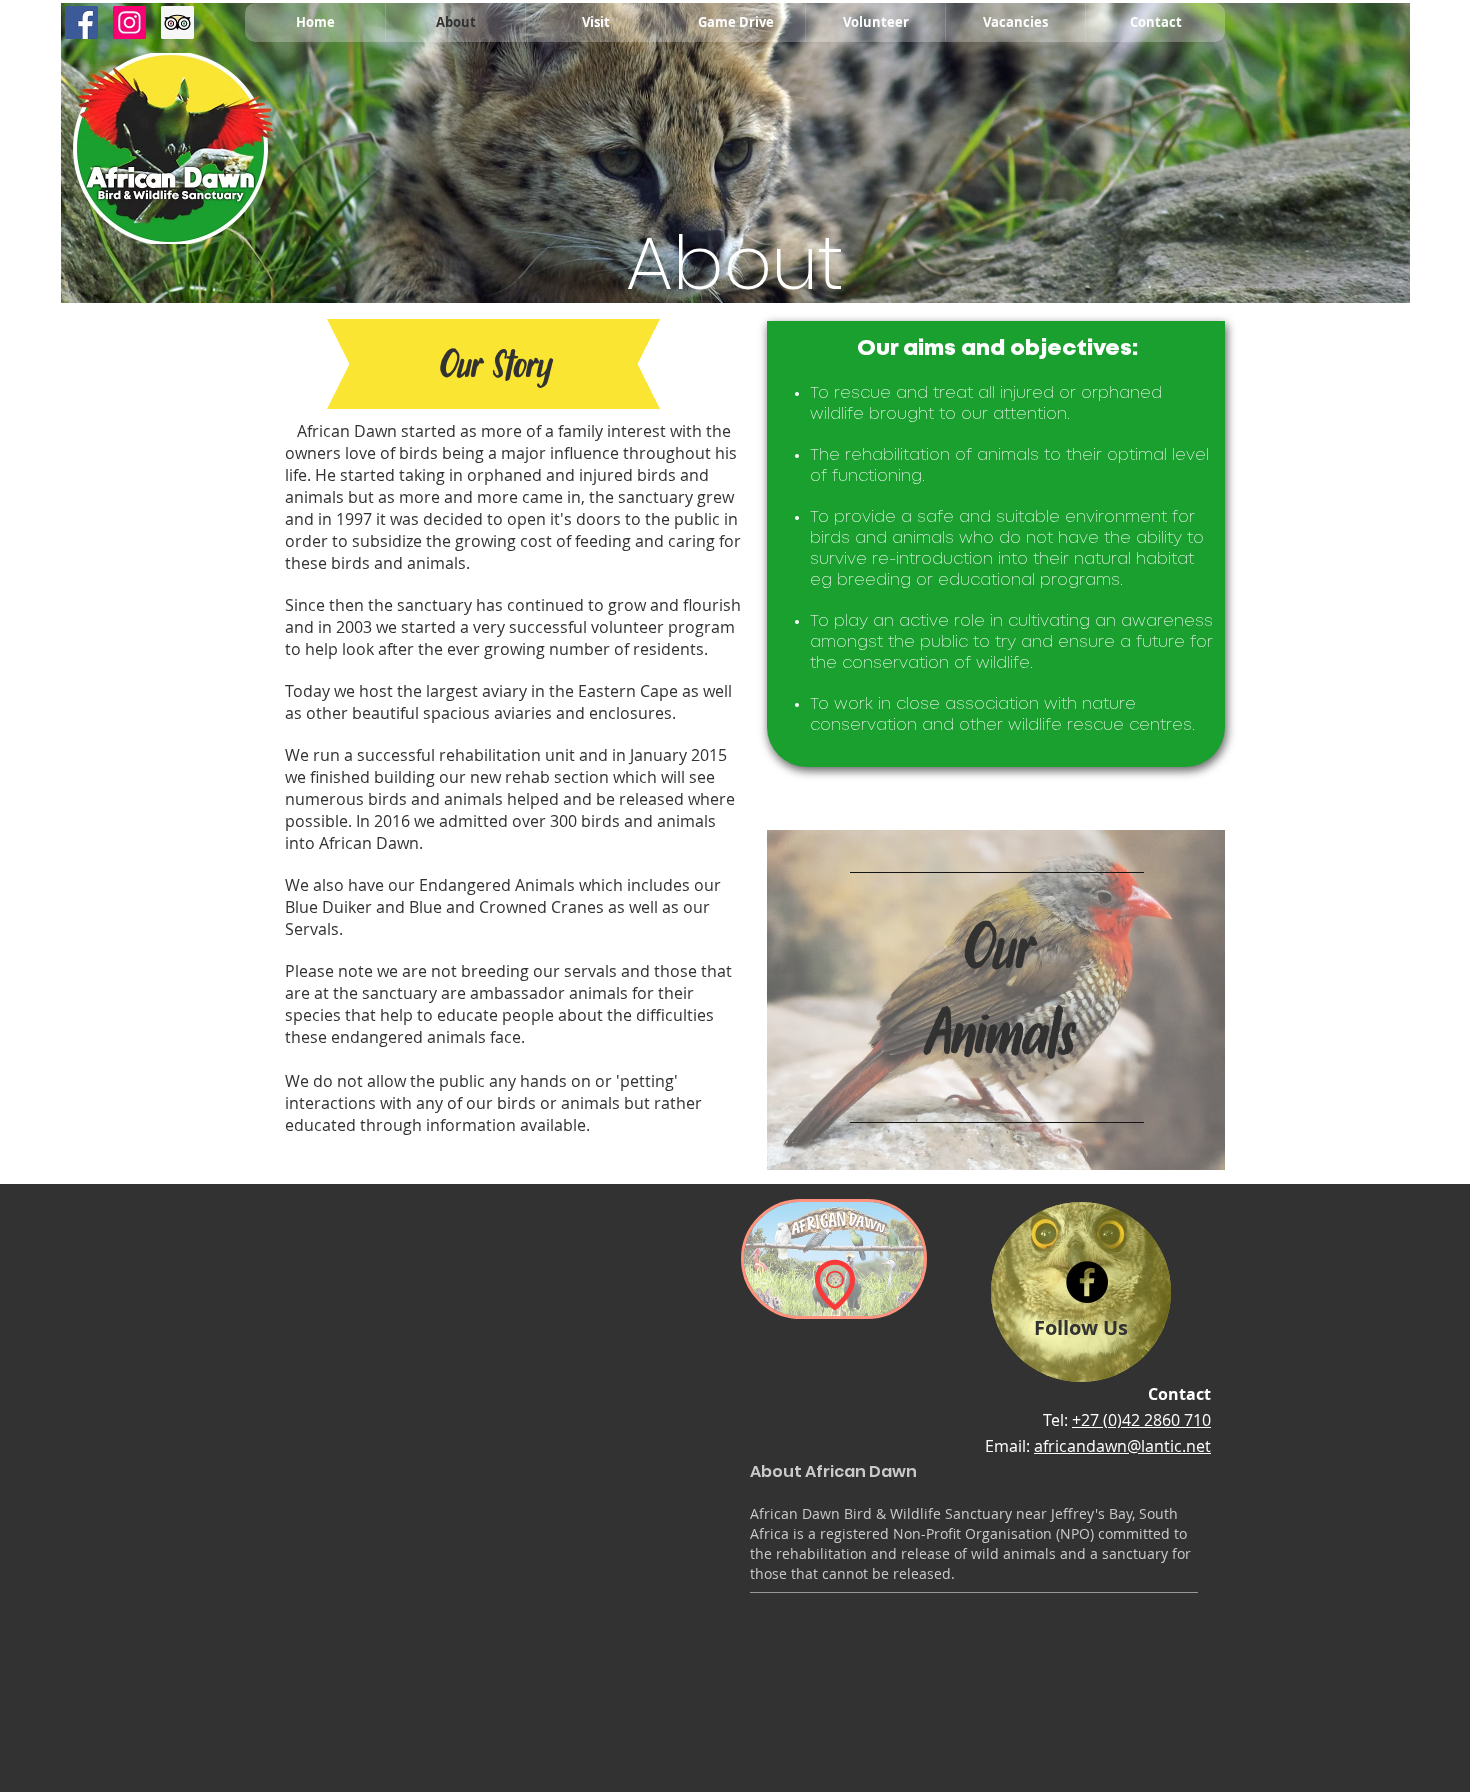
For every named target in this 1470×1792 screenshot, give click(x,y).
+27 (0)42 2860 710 (1141, 1420)
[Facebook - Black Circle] (1087, 1282)
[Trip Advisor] (177, 22)
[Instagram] (129, 22)
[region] (996, 1000)
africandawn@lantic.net (1122, 1446)
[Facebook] (81, 22)
